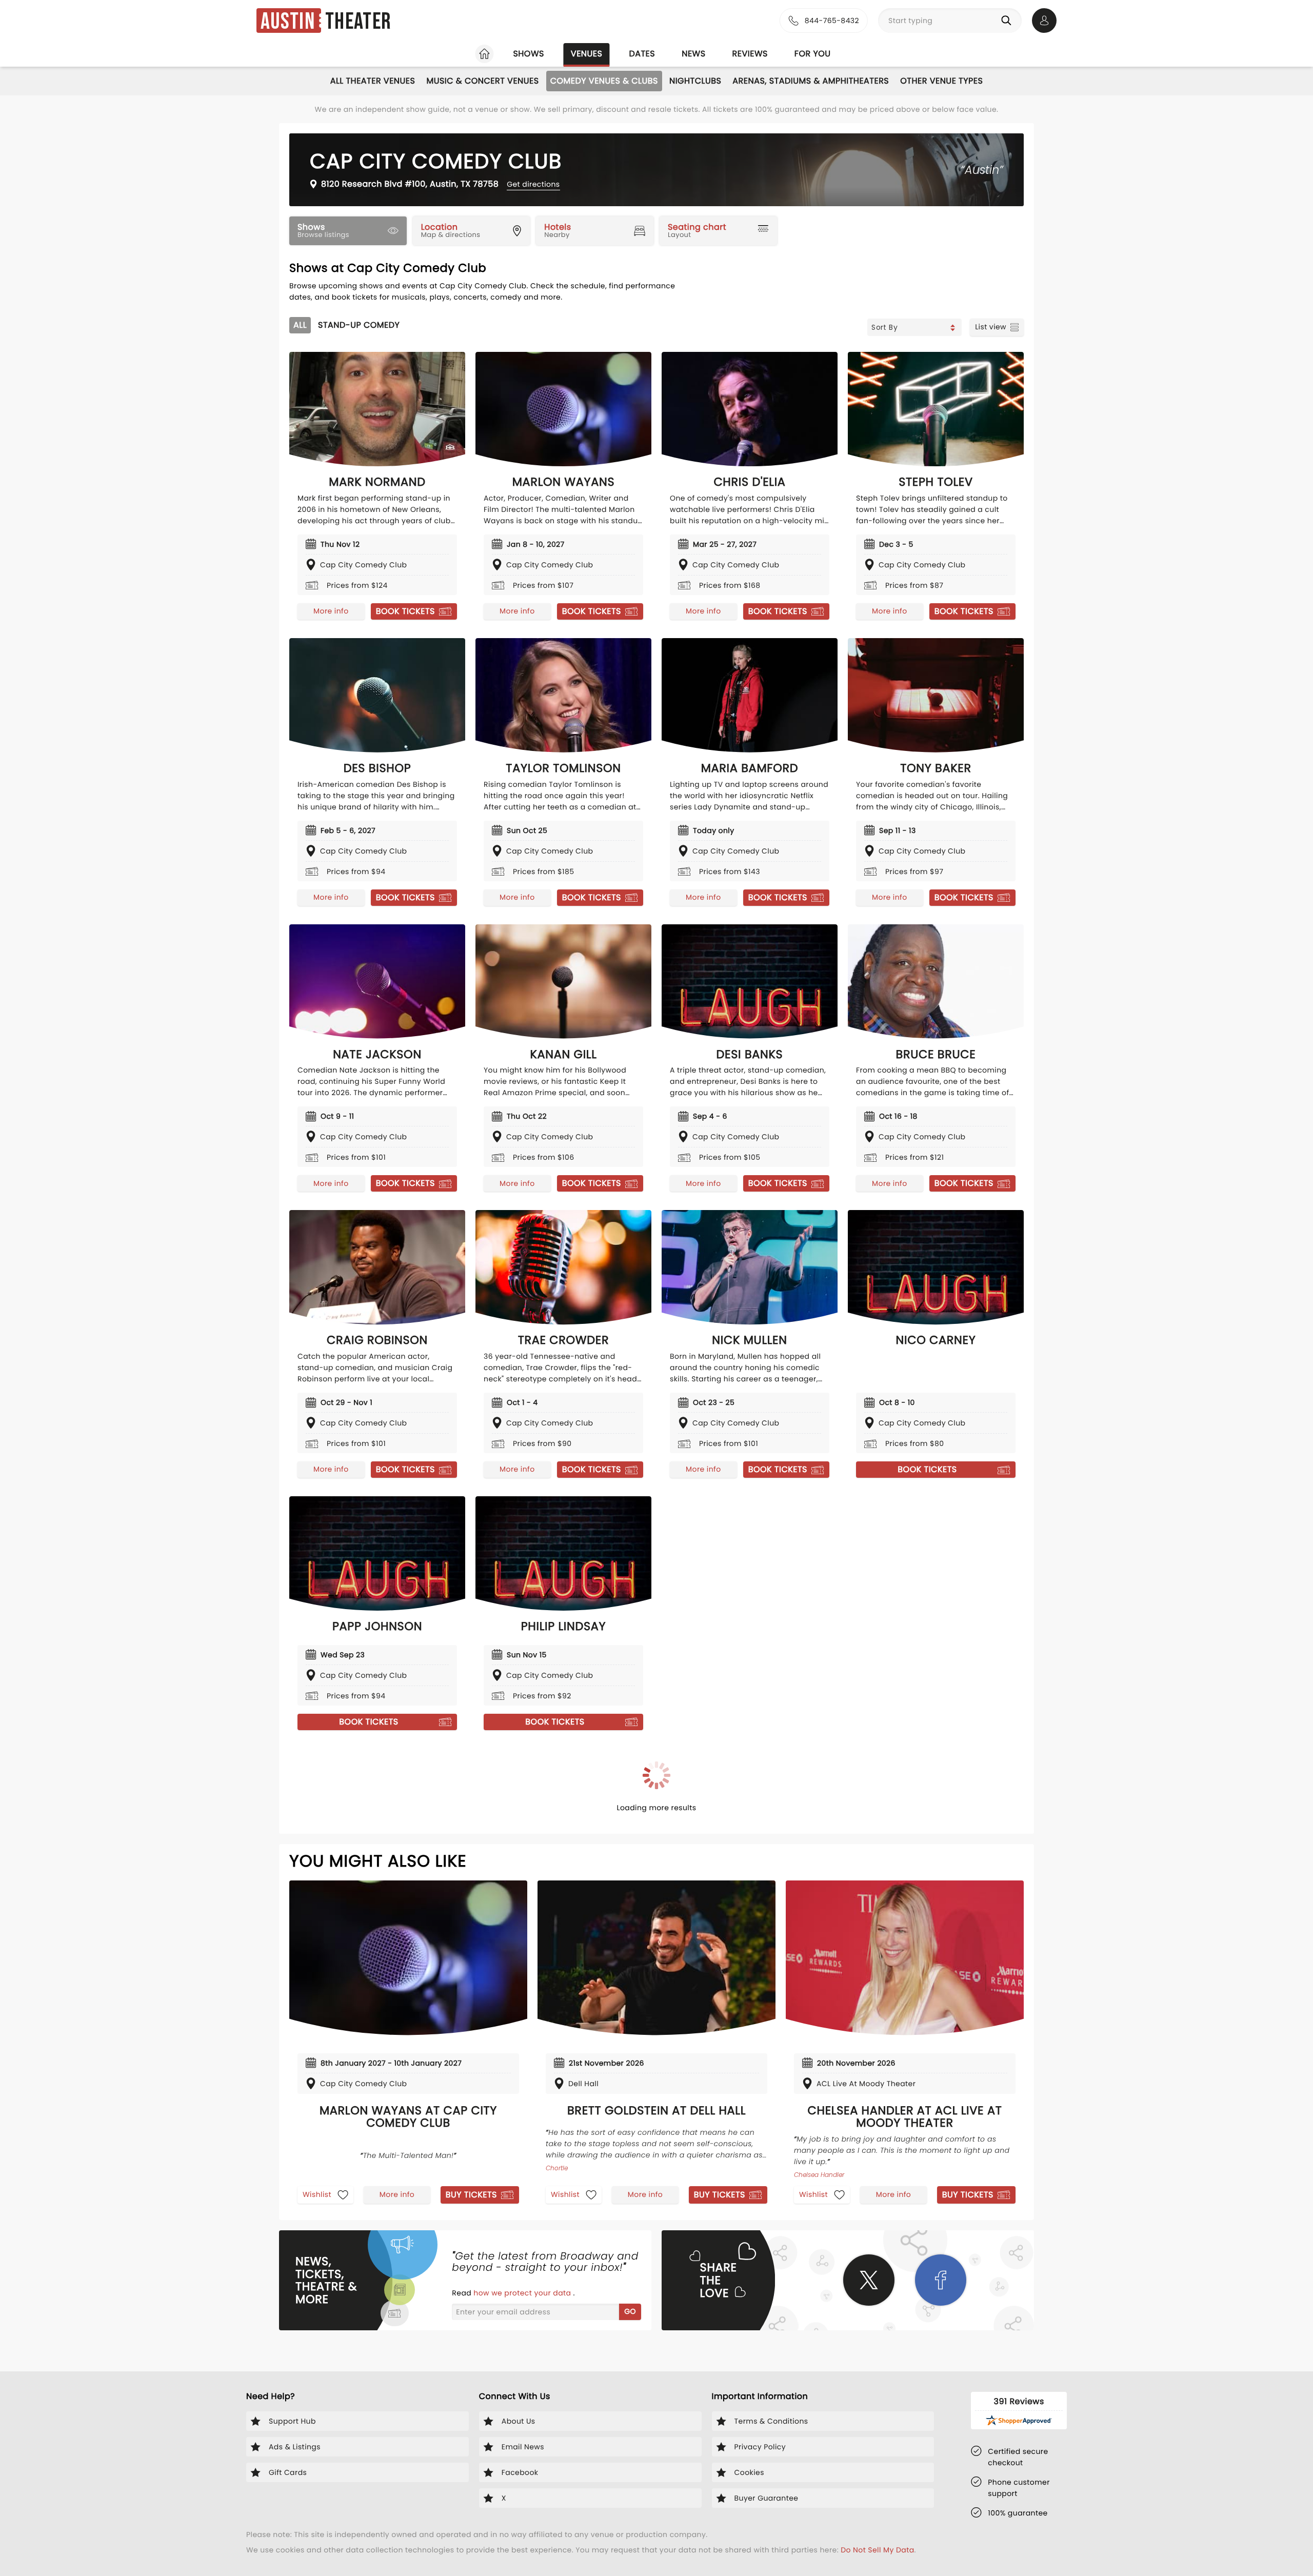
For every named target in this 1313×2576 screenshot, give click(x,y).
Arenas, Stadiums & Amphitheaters (811, 81)
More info (331, 611)
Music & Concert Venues (482, 81)
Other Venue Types (941, 81)
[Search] (1008, 21)
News (693, 54)
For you (813, 54)
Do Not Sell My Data (877, 2550)
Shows (528, 54)
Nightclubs (695, 81)
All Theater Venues (373, 81)
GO (630, 2311)
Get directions (533, 184)
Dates (642, 54)
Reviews (750, 54)
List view (991, 327)
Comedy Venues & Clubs (604, 81)
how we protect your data (523, 2293)
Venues (587, 54)
